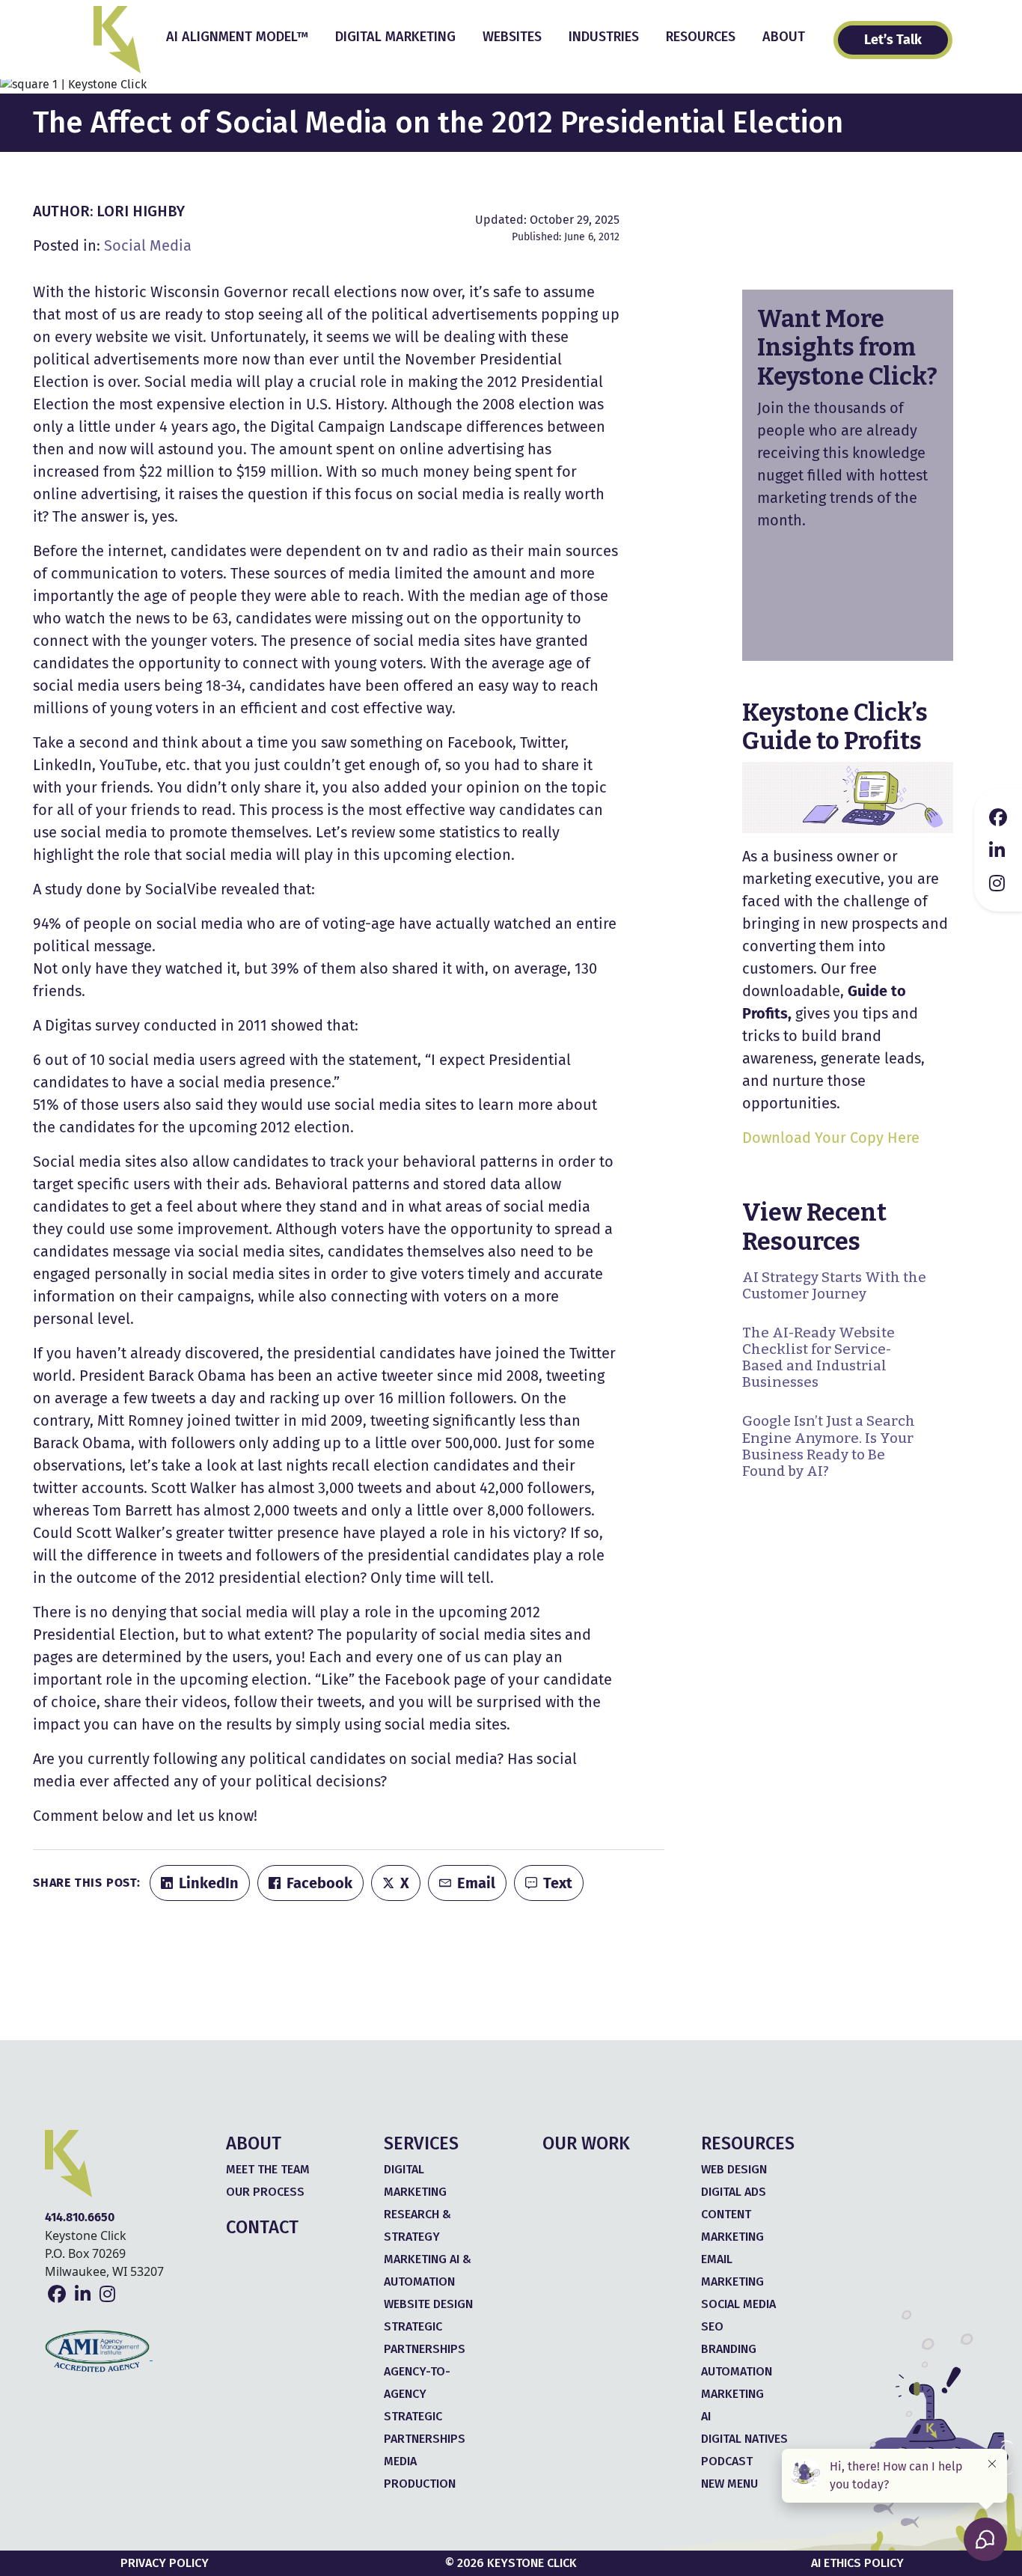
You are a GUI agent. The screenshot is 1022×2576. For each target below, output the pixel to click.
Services (421, 2143)
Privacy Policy (165, 2563)
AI (706, 2416)
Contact (262, 2227)
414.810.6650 (80, 2217)
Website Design (428, 2304)
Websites (512, 37)
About (784, 37)
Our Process (265, 2192)
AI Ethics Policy (857, 2563)
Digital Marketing (395, 37)
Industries (604, 37)
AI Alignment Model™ (237, 37)
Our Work (586, 2143)
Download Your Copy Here (831, 1138)
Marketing (732, 2394)
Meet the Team (268, 2169)
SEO (712, 2326)
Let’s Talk (893, 40)
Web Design (734, 2169)
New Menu (729, 2484)
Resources (701, 37)
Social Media (148, 245)
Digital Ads (734, 2192)
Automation (737, 2371)
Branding (729, 2349)
